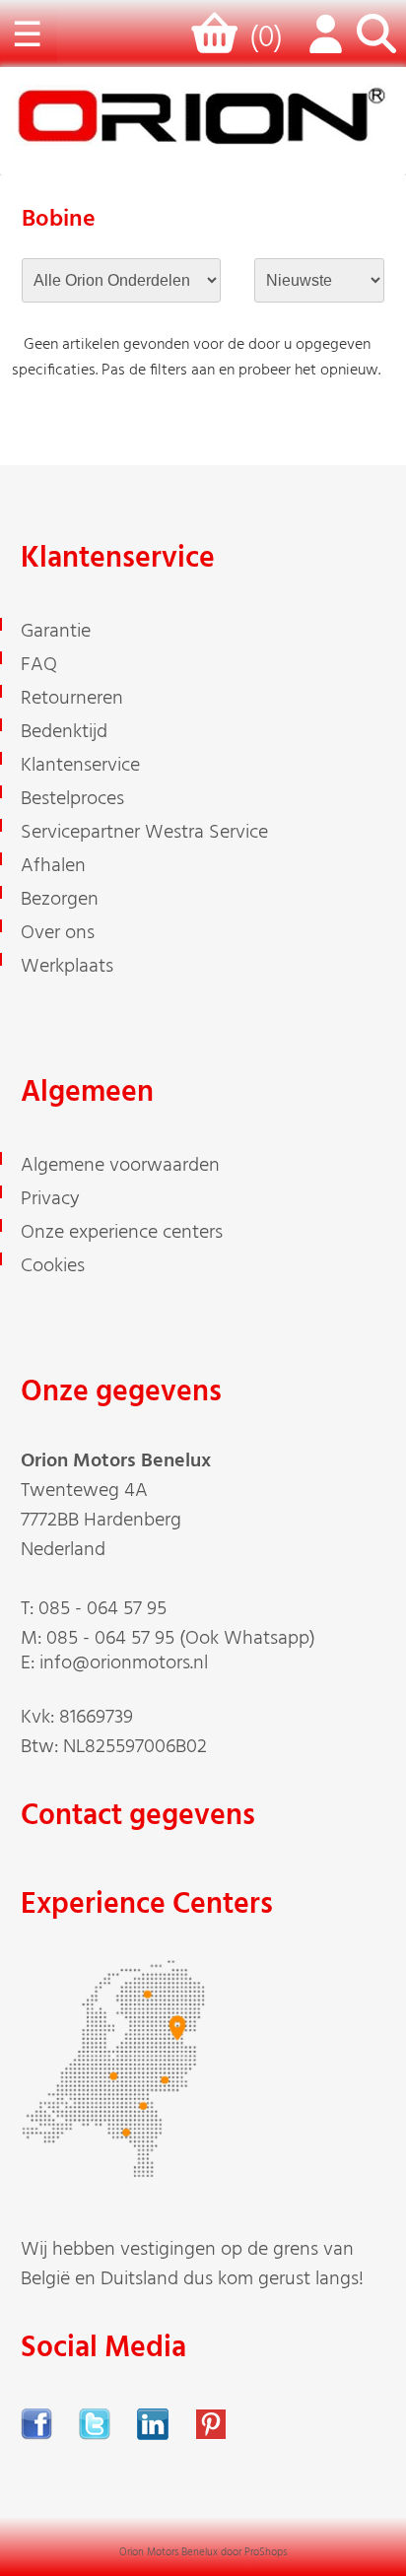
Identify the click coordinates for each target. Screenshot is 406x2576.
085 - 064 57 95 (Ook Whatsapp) (181, 1639)
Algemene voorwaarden (120, 1166)
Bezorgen (60, 900)
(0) (266, 38)
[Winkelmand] (218, 42)
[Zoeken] (376, 44)
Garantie (56, 632)
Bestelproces (72, 799)
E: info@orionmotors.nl (114, 1663)
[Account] (321, 44)
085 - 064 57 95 (102, 1609)
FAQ (39, 665)
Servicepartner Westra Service (144, 833)
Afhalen (53, 866)
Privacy (50, 1199)
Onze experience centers (122, 1233)
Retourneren (72, 699)
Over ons (58, 933)
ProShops (266, 2552)
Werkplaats (67, 967)
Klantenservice (80, 766)
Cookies (53, 1266)
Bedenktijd (64, 732)
